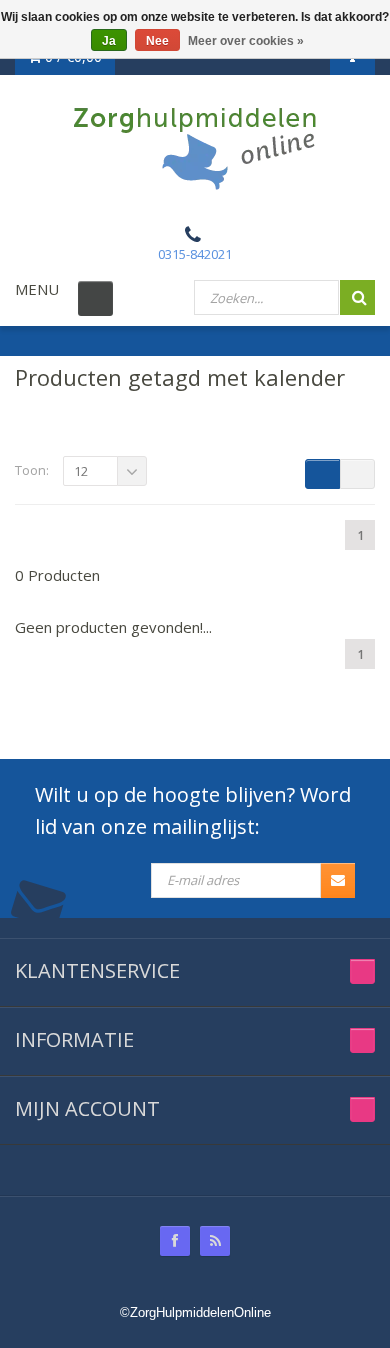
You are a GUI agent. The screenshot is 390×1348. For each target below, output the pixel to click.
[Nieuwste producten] (215, 1241)
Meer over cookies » (246, 41)
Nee (157, 41)
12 (81, 471)
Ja (109, 41)
